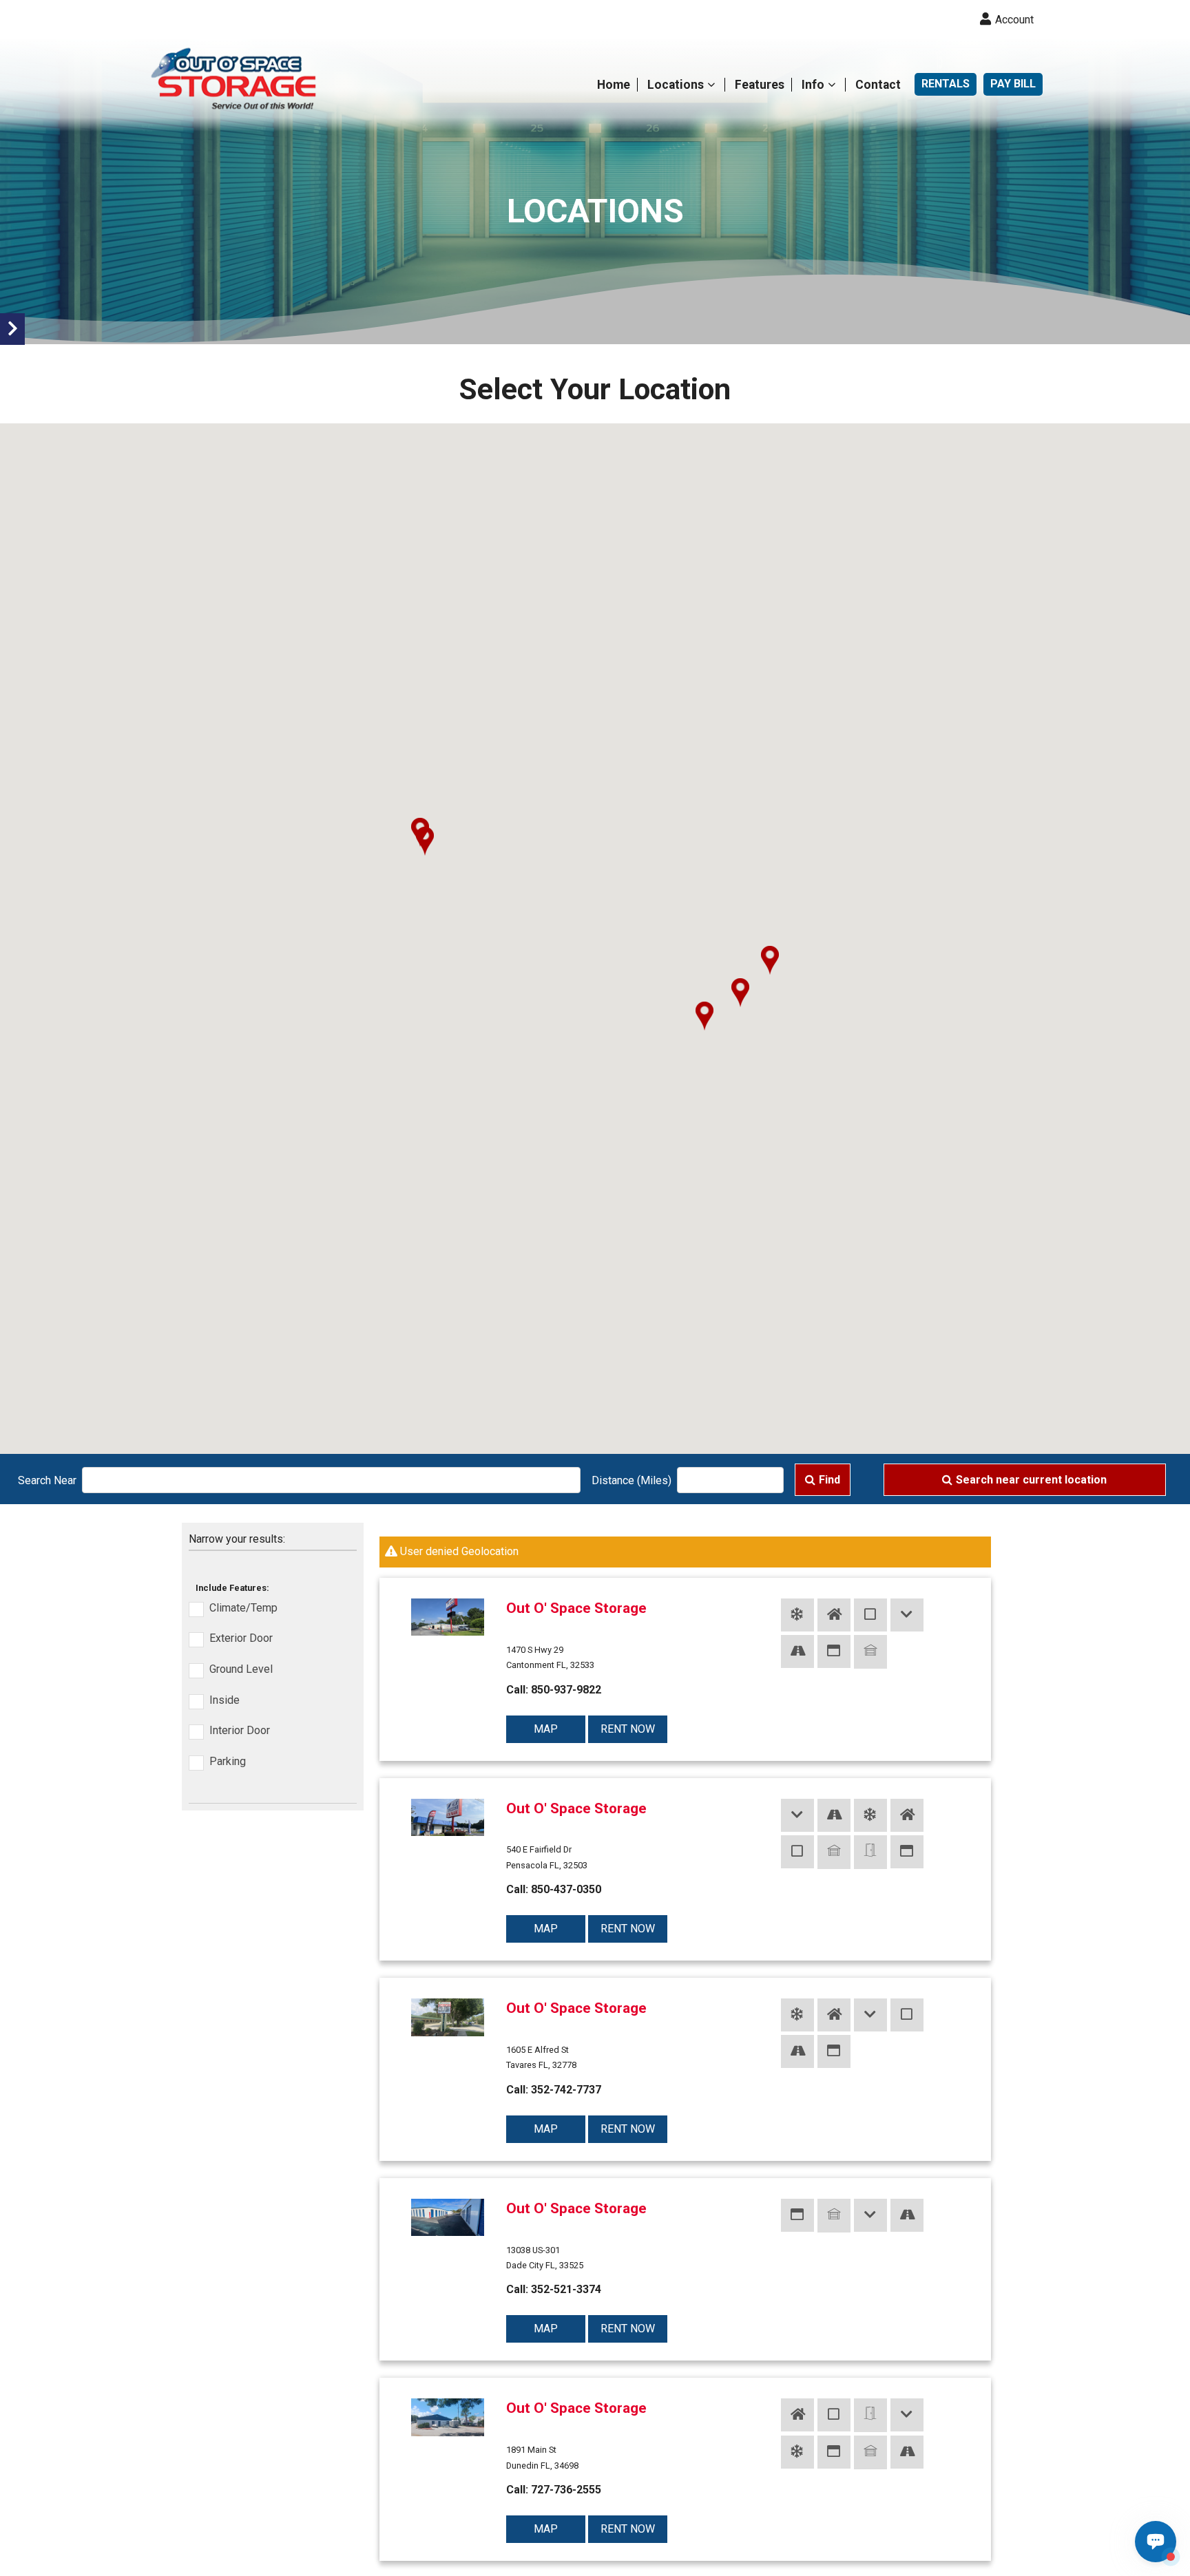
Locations (676, 85)
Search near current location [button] (1031, 1480)
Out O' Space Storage (576, 1608)
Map (546, 1729)
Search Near (47, 1480)
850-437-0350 (566, 1889)
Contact (878, 85)
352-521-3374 (566, 2289)
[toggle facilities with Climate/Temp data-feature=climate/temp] (797, 1615)
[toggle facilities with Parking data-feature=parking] (797, 1651)
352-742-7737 (566, 2090)
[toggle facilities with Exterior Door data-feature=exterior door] (834, 1651)
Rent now (628, 1729)
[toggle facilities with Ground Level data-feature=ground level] (907, 1615)
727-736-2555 (566, 2490)
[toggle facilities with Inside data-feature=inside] (834, 1615)
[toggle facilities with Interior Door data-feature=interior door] (870, 1615)
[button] (425, 841)
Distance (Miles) (631, 1480)
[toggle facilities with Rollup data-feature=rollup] (870, 1652)
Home (614, 85)
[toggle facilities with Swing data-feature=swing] (870, 1852)
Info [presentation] (813, 85)
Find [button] (829, 1480)
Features (760, 85)
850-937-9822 (566, 1690)
